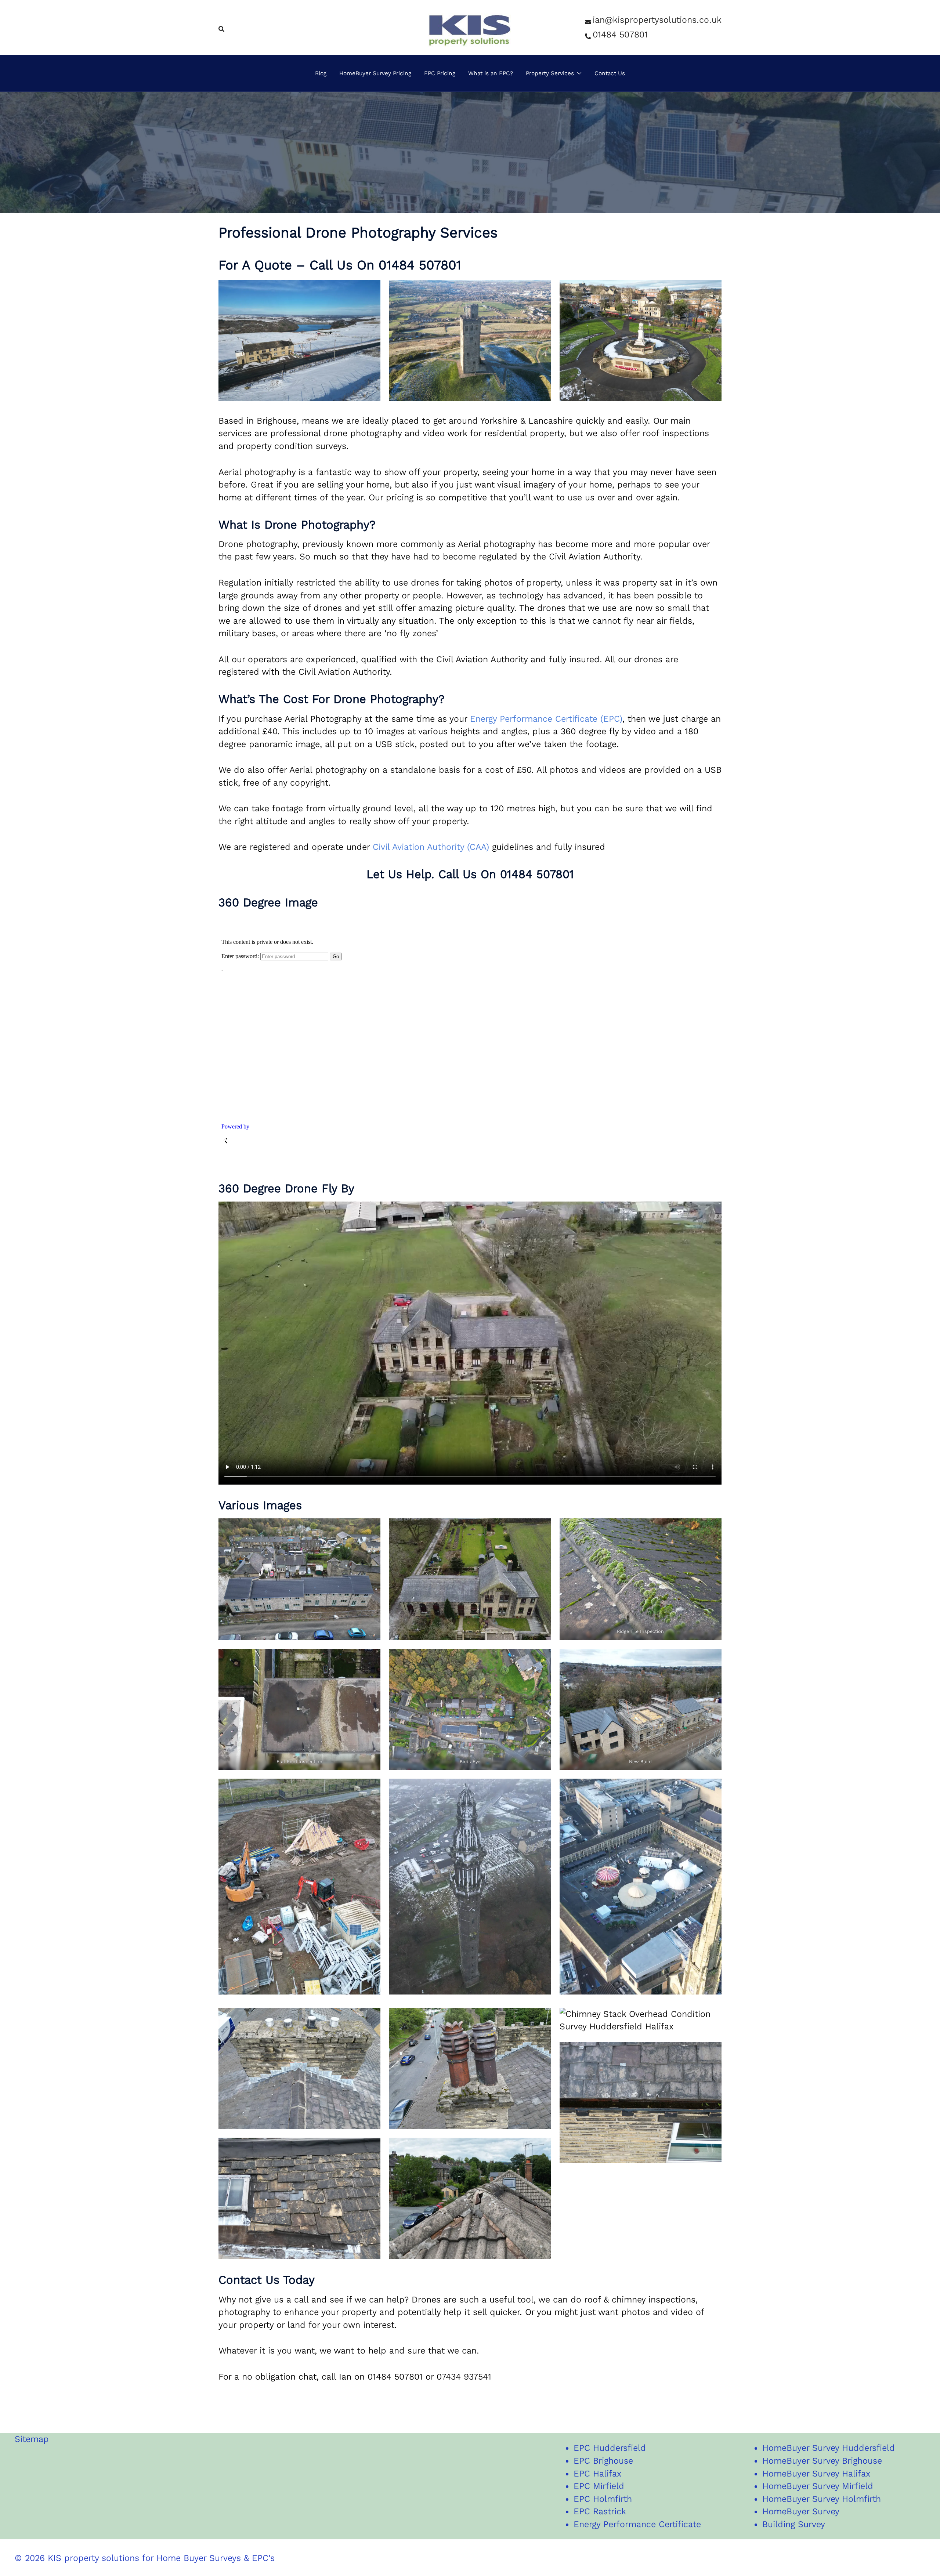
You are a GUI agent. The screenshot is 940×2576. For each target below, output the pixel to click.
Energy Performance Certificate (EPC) (546, 719)
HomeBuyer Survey (801, 2511)
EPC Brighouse (603, 2461)
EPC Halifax (597, 2474)
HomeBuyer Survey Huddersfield (829, 2448)
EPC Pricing (440, 73)
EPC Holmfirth (603, 2499)
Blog (321, 73)
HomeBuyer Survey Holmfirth (822, 2499)
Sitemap (32, 2439)
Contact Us (610, 73)
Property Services (550, 73)
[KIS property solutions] (470, 27)
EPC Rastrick (600, 2511)
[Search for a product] (221, 28)
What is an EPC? (491, 73)
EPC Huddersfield (610, 2448)
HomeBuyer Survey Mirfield (818, 2486)
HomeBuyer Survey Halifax (816, 2474)
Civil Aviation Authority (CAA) (431, 847)
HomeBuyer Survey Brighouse (822, 2461)
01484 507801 (620, 35)
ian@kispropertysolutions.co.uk (657, 20)
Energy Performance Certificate (637, 2524)
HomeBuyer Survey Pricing (375, 73)
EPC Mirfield (599, 2486)
